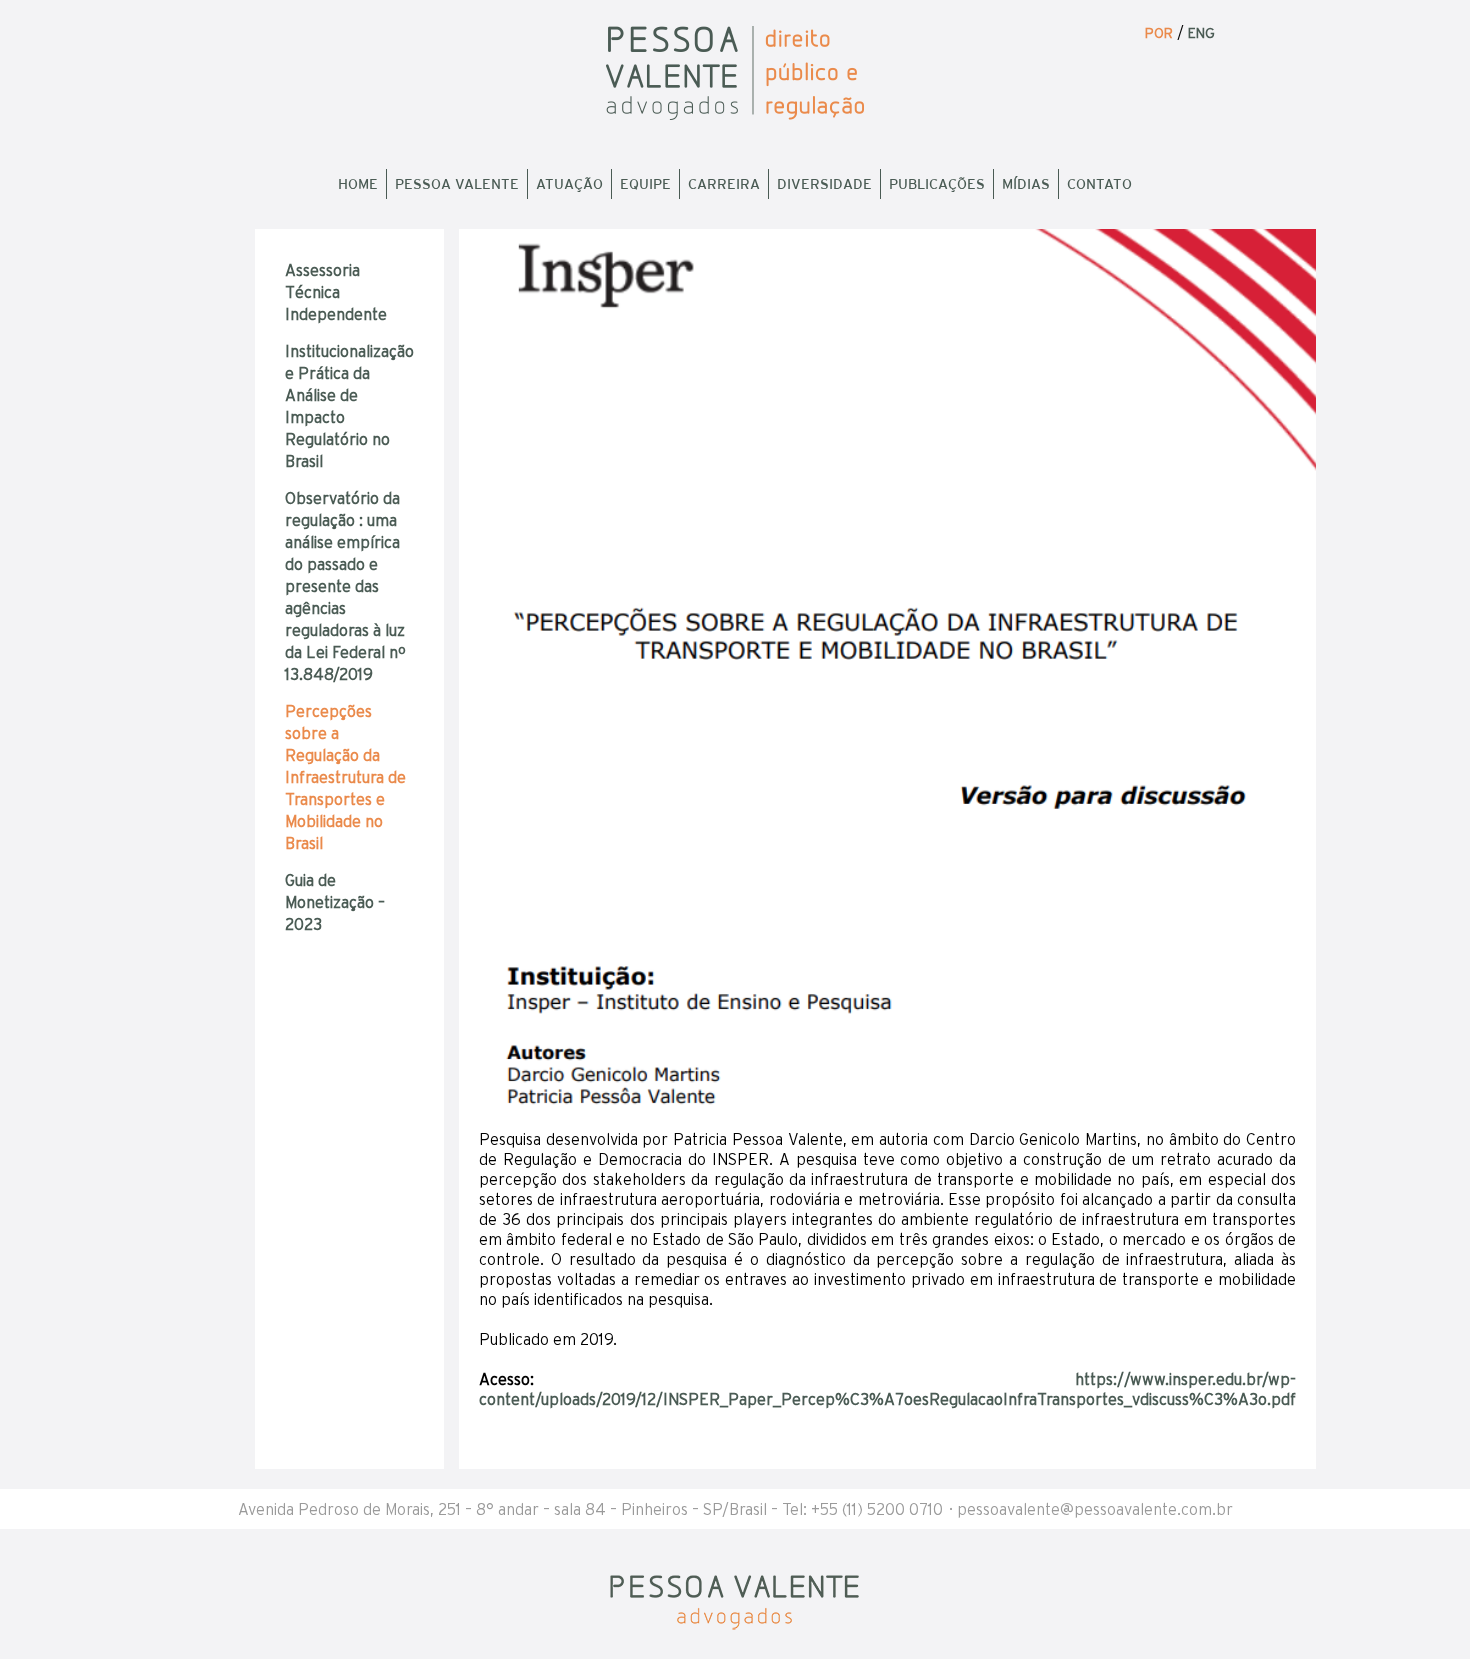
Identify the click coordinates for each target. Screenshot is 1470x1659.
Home (358, 184)
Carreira (724, 184)
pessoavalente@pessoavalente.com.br (1095, 1509)
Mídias (1026, 184)
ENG (1201, 33)
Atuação (569, 184)
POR (1159, 33)
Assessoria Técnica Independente (336, 292)
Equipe (645, 184)
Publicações (937, 184)
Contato (1099, 184)
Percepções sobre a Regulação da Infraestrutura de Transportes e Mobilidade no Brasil (345, 777)
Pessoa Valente (457, 184)
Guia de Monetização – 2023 (335, 902)
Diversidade (824, 184)
